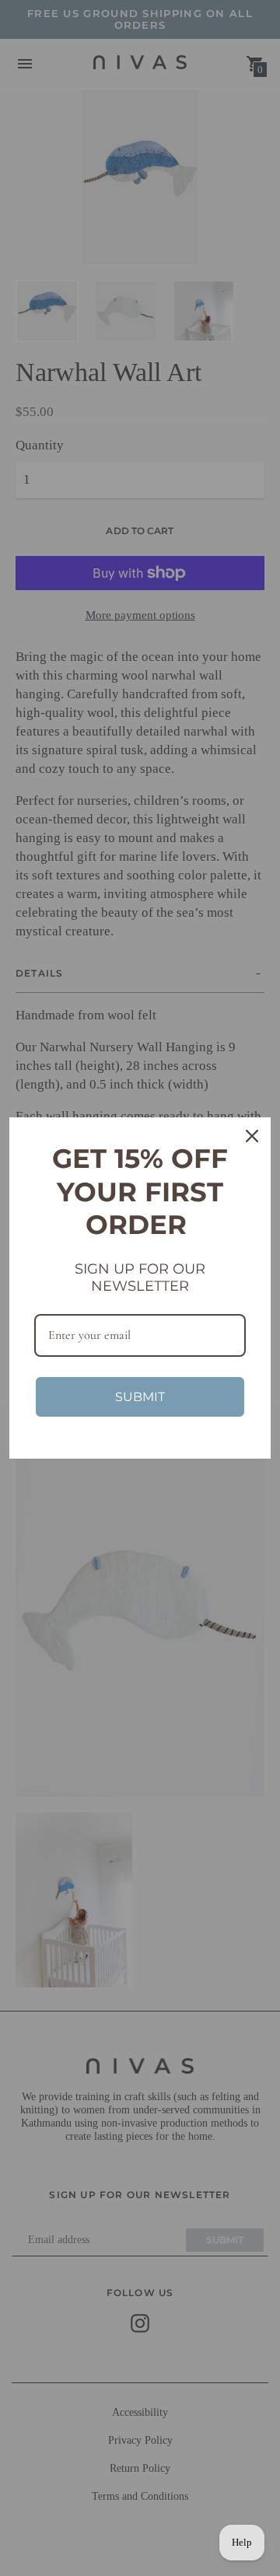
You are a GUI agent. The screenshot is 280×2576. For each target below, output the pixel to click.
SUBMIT (140, 1397)
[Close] (252, 1136)
